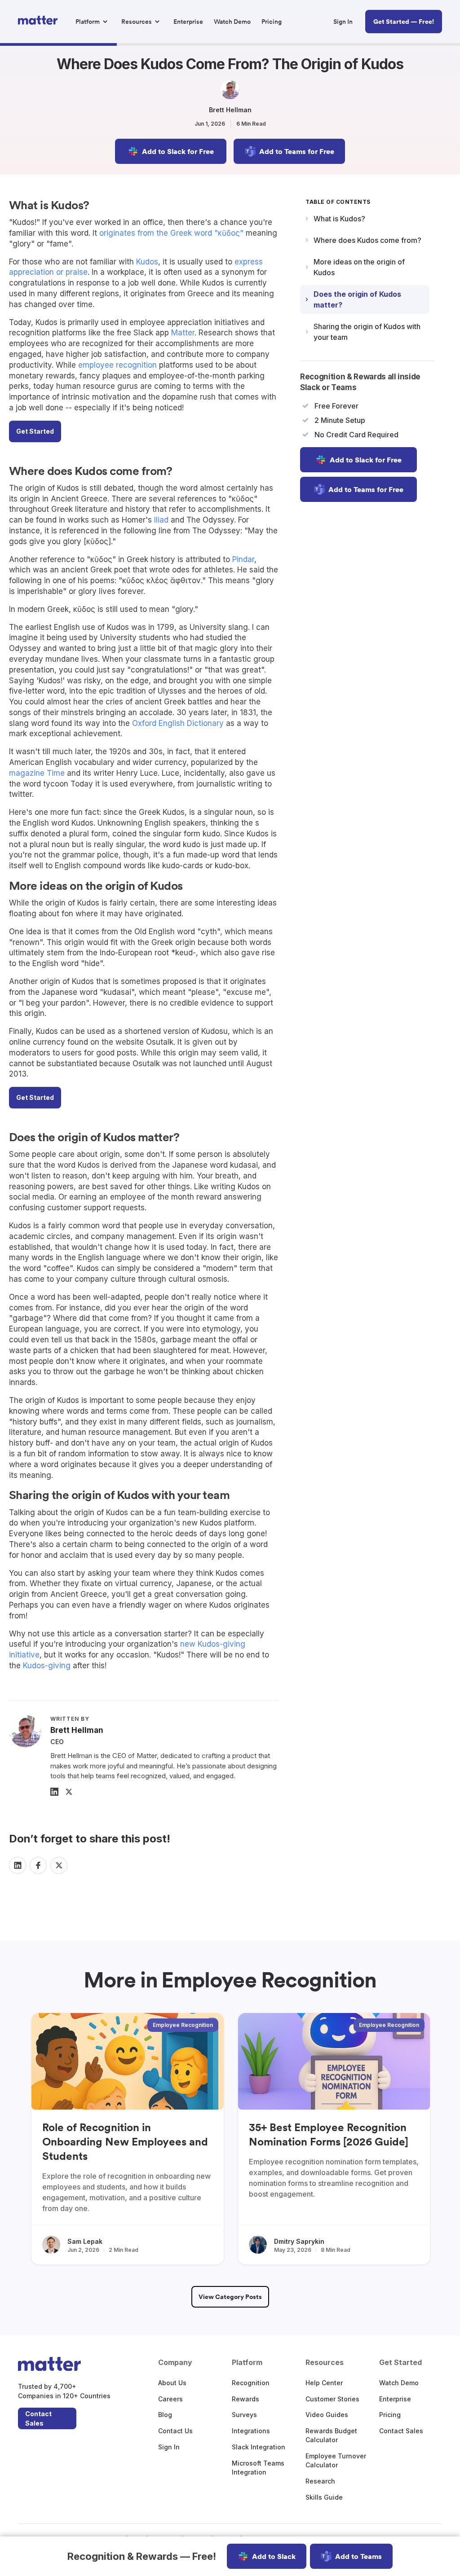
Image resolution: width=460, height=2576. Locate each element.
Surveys (244, 2415)
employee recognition (117, 365)
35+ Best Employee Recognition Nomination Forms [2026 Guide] (329, 2134)
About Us (172, 2383)
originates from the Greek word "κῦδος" (171, 233)
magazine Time (37, 773)
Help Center (324, 2383)
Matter (183, 333)
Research (320, 2481)
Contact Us (175, 2431)
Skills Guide (324, 2497)
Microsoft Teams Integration (258, 2468)
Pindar (243, 559)
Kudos (147, 262)
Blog (165, 2415)
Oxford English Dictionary (178, 723)
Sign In (169, 2447)
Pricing (390, 2415)
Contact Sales (38, 2418)
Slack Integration (259, 2447)
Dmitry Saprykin (299, 2241)
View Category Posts (230, 2297)
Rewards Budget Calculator (331, 2435)
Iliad (161, 520)
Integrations (251, 2431)
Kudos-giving (47, 1666)
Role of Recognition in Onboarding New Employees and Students (125, 2142)
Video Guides (327, 2415)
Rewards (245, 2399)
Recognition (251, 2383)
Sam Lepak (85, 2241)
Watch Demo (399, 2383)
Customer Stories (332, 2399)
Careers (170, 2399)
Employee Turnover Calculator (336, 2460)
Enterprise (395, 2399)
